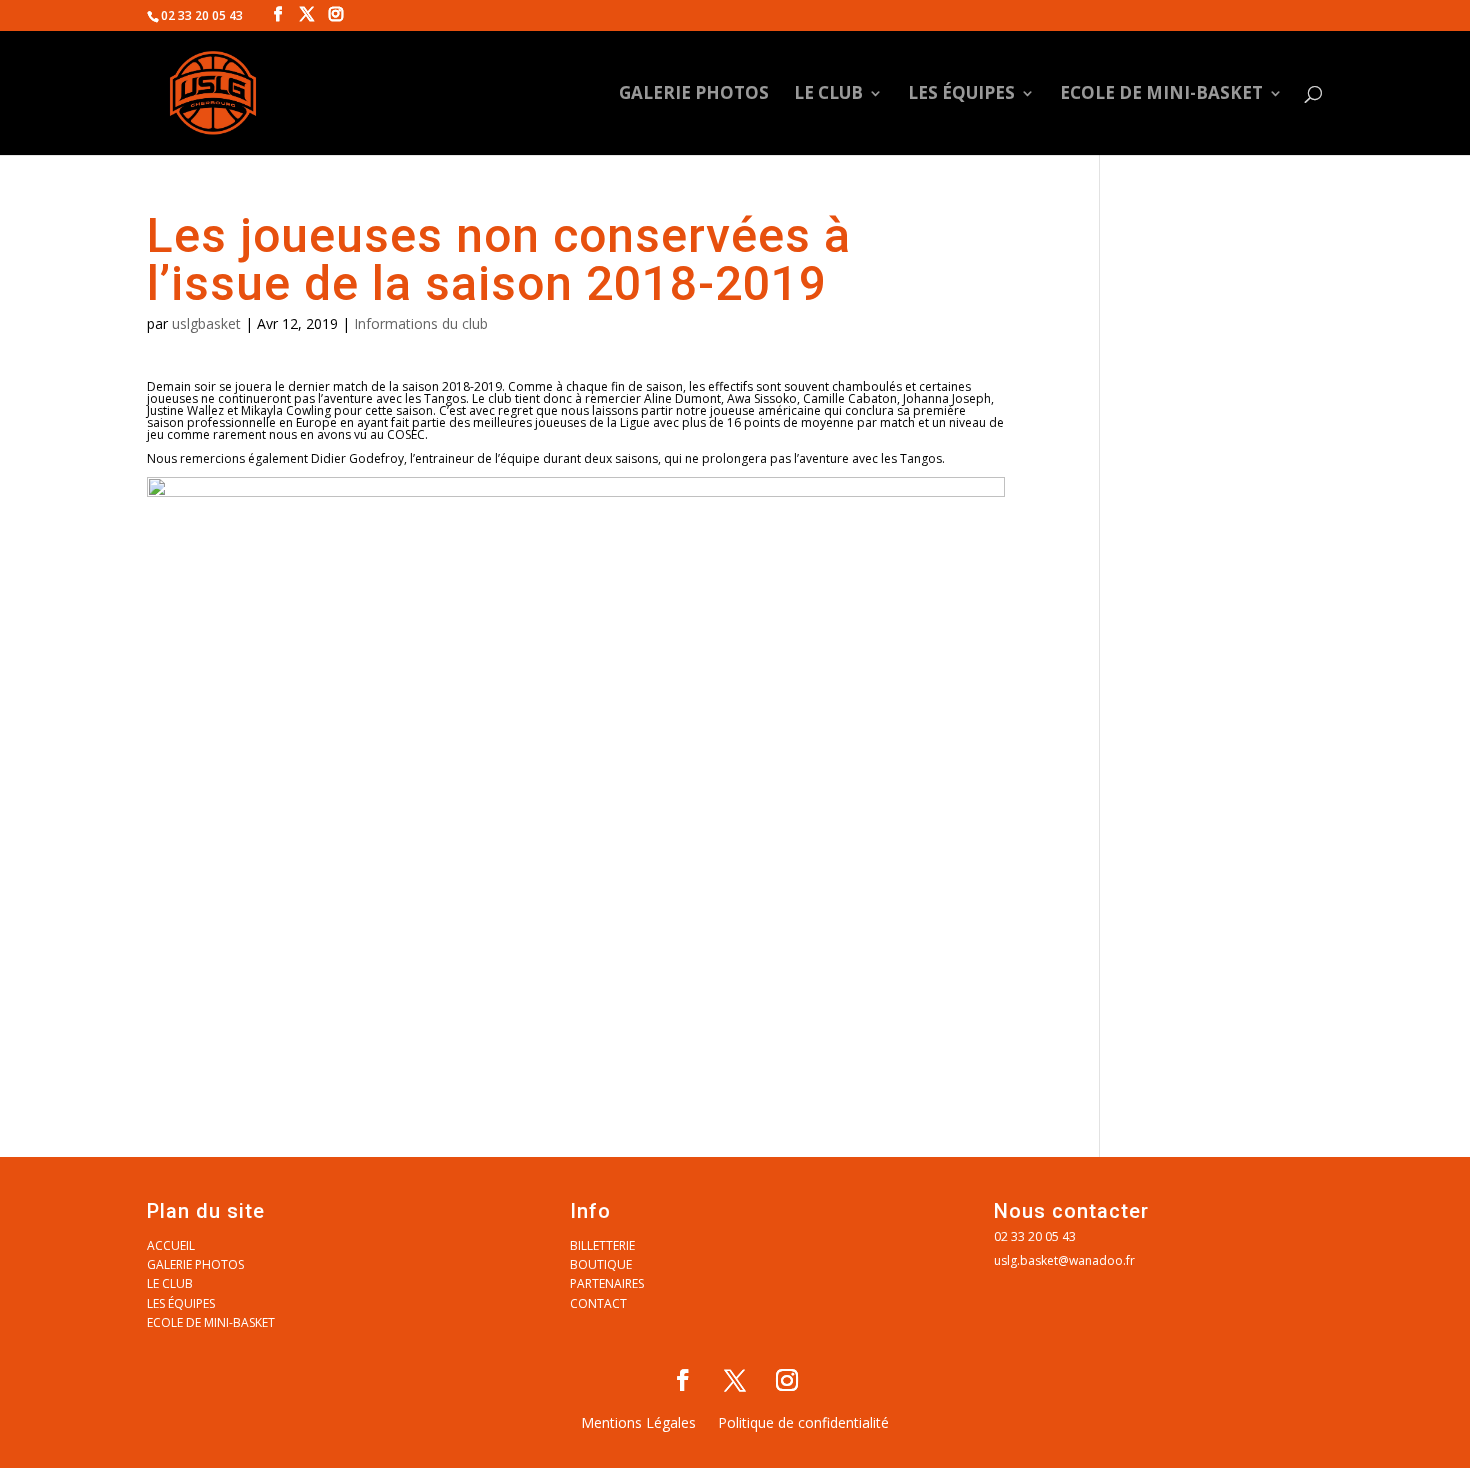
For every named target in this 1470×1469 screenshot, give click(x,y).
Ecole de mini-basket (1161, 95)
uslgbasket (206, 323)
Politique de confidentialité (803, 1424)
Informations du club (421, 323)
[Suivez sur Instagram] (787, 1380)
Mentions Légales (638, 1424)
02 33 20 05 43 (1035, 1236)
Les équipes (961, 95)
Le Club (828, 95)
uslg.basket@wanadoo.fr (1064, 1260)
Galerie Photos (694, 95)
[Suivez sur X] (735, 1380)
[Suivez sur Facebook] (683, 1380)
